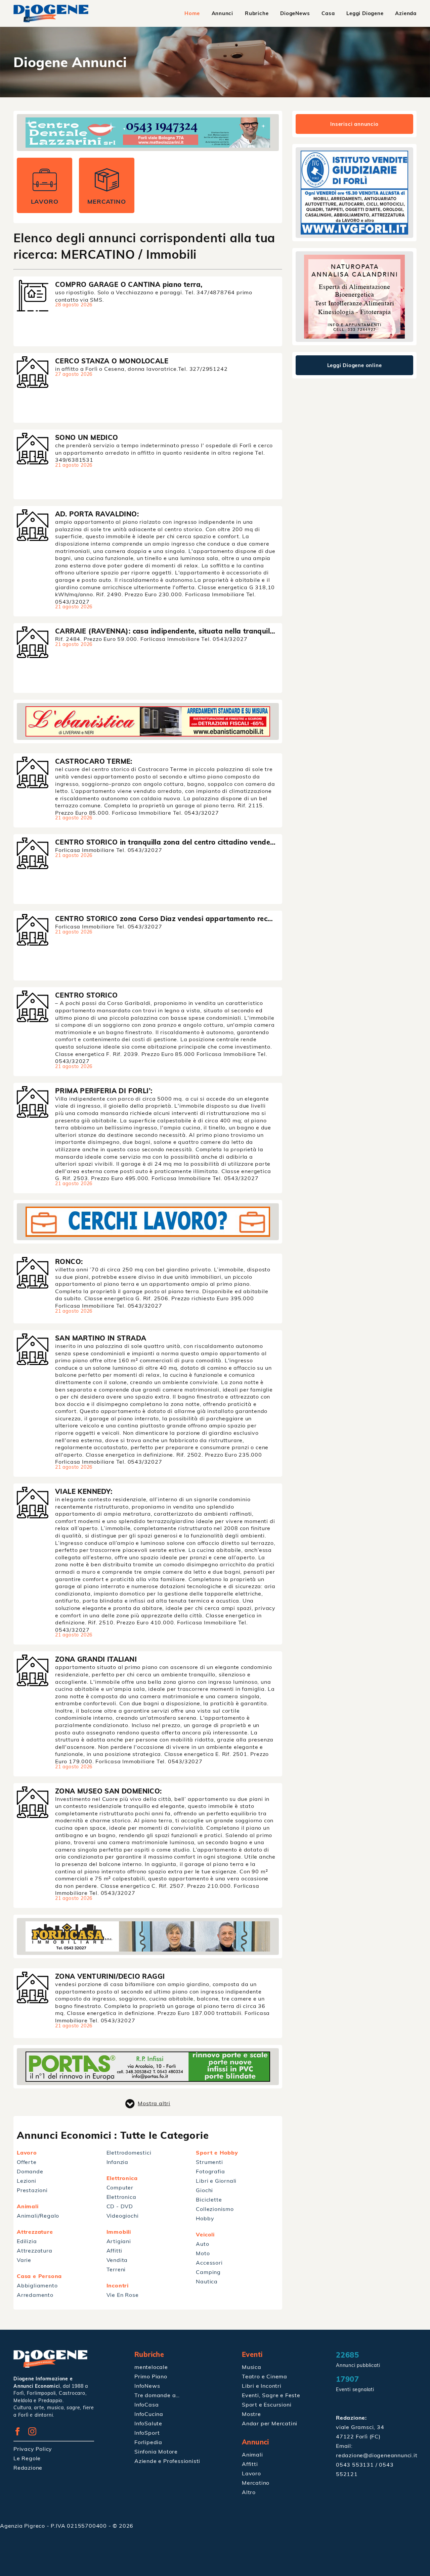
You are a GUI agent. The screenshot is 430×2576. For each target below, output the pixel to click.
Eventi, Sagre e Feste (271, 2395)
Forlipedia (148, 2442)
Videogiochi (123, 2216)
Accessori (209, 2263)
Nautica (207, 2281)
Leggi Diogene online (355, 365)
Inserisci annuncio (354, 124)
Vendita (117, 2260)
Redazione (28, 2468)
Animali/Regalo (38, 2216)
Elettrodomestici (129, 2153)
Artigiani (119, 2241)
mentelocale (151, 2367)
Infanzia (117, 2162)
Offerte (27, 2162)
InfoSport (147, 2433)
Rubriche (257, 13)
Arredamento (35, 2295)
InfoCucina (149, 2414)
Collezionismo (215, 2209)
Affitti (115, 2251)
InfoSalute (148, 2423)
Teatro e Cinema (265, 2376)
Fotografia (210, 2171)
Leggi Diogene (365, 13)
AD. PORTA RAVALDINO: (97, 514)
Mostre (251, 2414)
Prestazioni (32, 2190)
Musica (252, 2367)
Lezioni (27, 2181)
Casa (328, 13)
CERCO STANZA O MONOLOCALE (112, 361)
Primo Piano (151, 2376)
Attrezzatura (35, 2251)
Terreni (116, 2269)
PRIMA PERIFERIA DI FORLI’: (104, 1091)
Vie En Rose (123, 2295)
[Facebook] (20, 2433)
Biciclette (209, 2200)
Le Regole (27, 2458)
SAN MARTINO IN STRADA (101, 1338)
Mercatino (256, 2483)
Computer (120, 2187)
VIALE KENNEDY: (84, 1491)
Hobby (205, 2218)
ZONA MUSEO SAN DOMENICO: (109, 1791)
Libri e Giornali (216, 2181)
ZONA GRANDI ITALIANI (96, 1659)
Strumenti (209, 2162)
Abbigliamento (37, 2285)
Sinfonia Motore (156, 2452)
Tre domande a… (157, 2395)
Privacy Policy (33, 2449)
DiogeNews (295, 13)
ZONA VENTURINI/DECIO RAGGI (110, 1976)
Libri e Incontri (262, 2386)
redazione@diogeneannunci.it (377, 2455)
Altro (249, 2492)
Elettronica (121, 2197)
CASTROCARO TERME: (94, 761)
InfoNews (147, 2386)
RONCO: (69, 1261)
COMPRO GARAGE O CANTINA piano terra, (129, 284)
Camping (208, 2272)
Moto (203, 2253)
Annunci (223, 13)
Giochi (204, 2190)
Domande (30, 2171)
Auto (202, 2244)
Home (192, 13)
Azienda (406, 13)
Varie (24, 2260)
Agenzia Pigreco (23, 2526)
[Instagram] (35, 2433)
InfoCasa (146, 2405)
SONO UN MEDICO (87, 437)
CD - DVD (120, 2206)
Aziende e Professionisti (167, 2461)
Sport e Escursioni (267, 2405)
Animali (252, 2455)
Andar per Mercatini (270, 2423)
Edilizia (27, 2241)
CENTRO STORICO (87, 995)
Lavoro (251, 2473)
